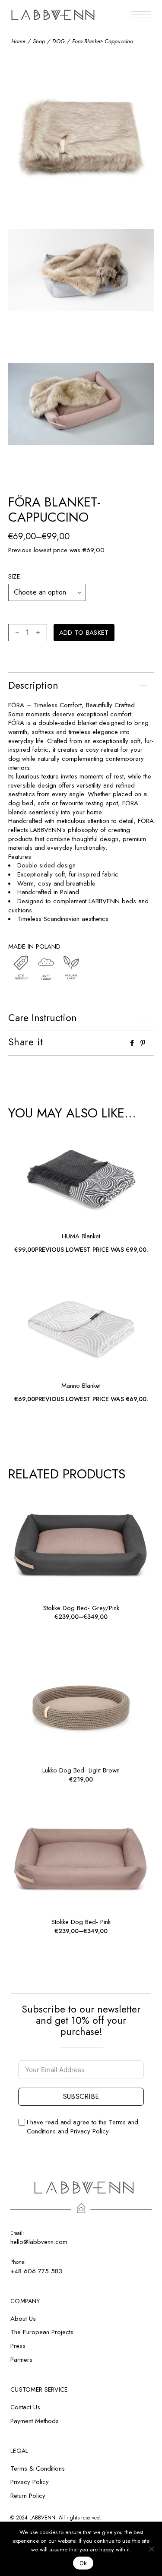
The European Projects (42, 2332)
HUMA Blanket (81, 1236)
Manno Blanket (81, 1386)
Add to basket (84, 633)
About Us (23, 2319)
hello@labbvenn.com (39, 2242)
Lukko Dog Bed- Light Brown (81, 1770)
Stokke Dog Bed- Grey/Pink (81, 1608)
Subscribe (81, 2097)
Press (18, 2346)
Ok (83, 2563)
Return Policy (28, 2496)
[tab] (81, 685)
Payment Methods (35, 2421)
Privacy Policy (90, 2131)
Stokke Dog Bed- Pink (81, 1922)
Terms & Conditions (38, 2468)
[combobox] (47, 592)
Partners (21, 2360)
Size (14, 576)
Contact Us (25, 2407)
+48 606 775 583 (36, 2271)
